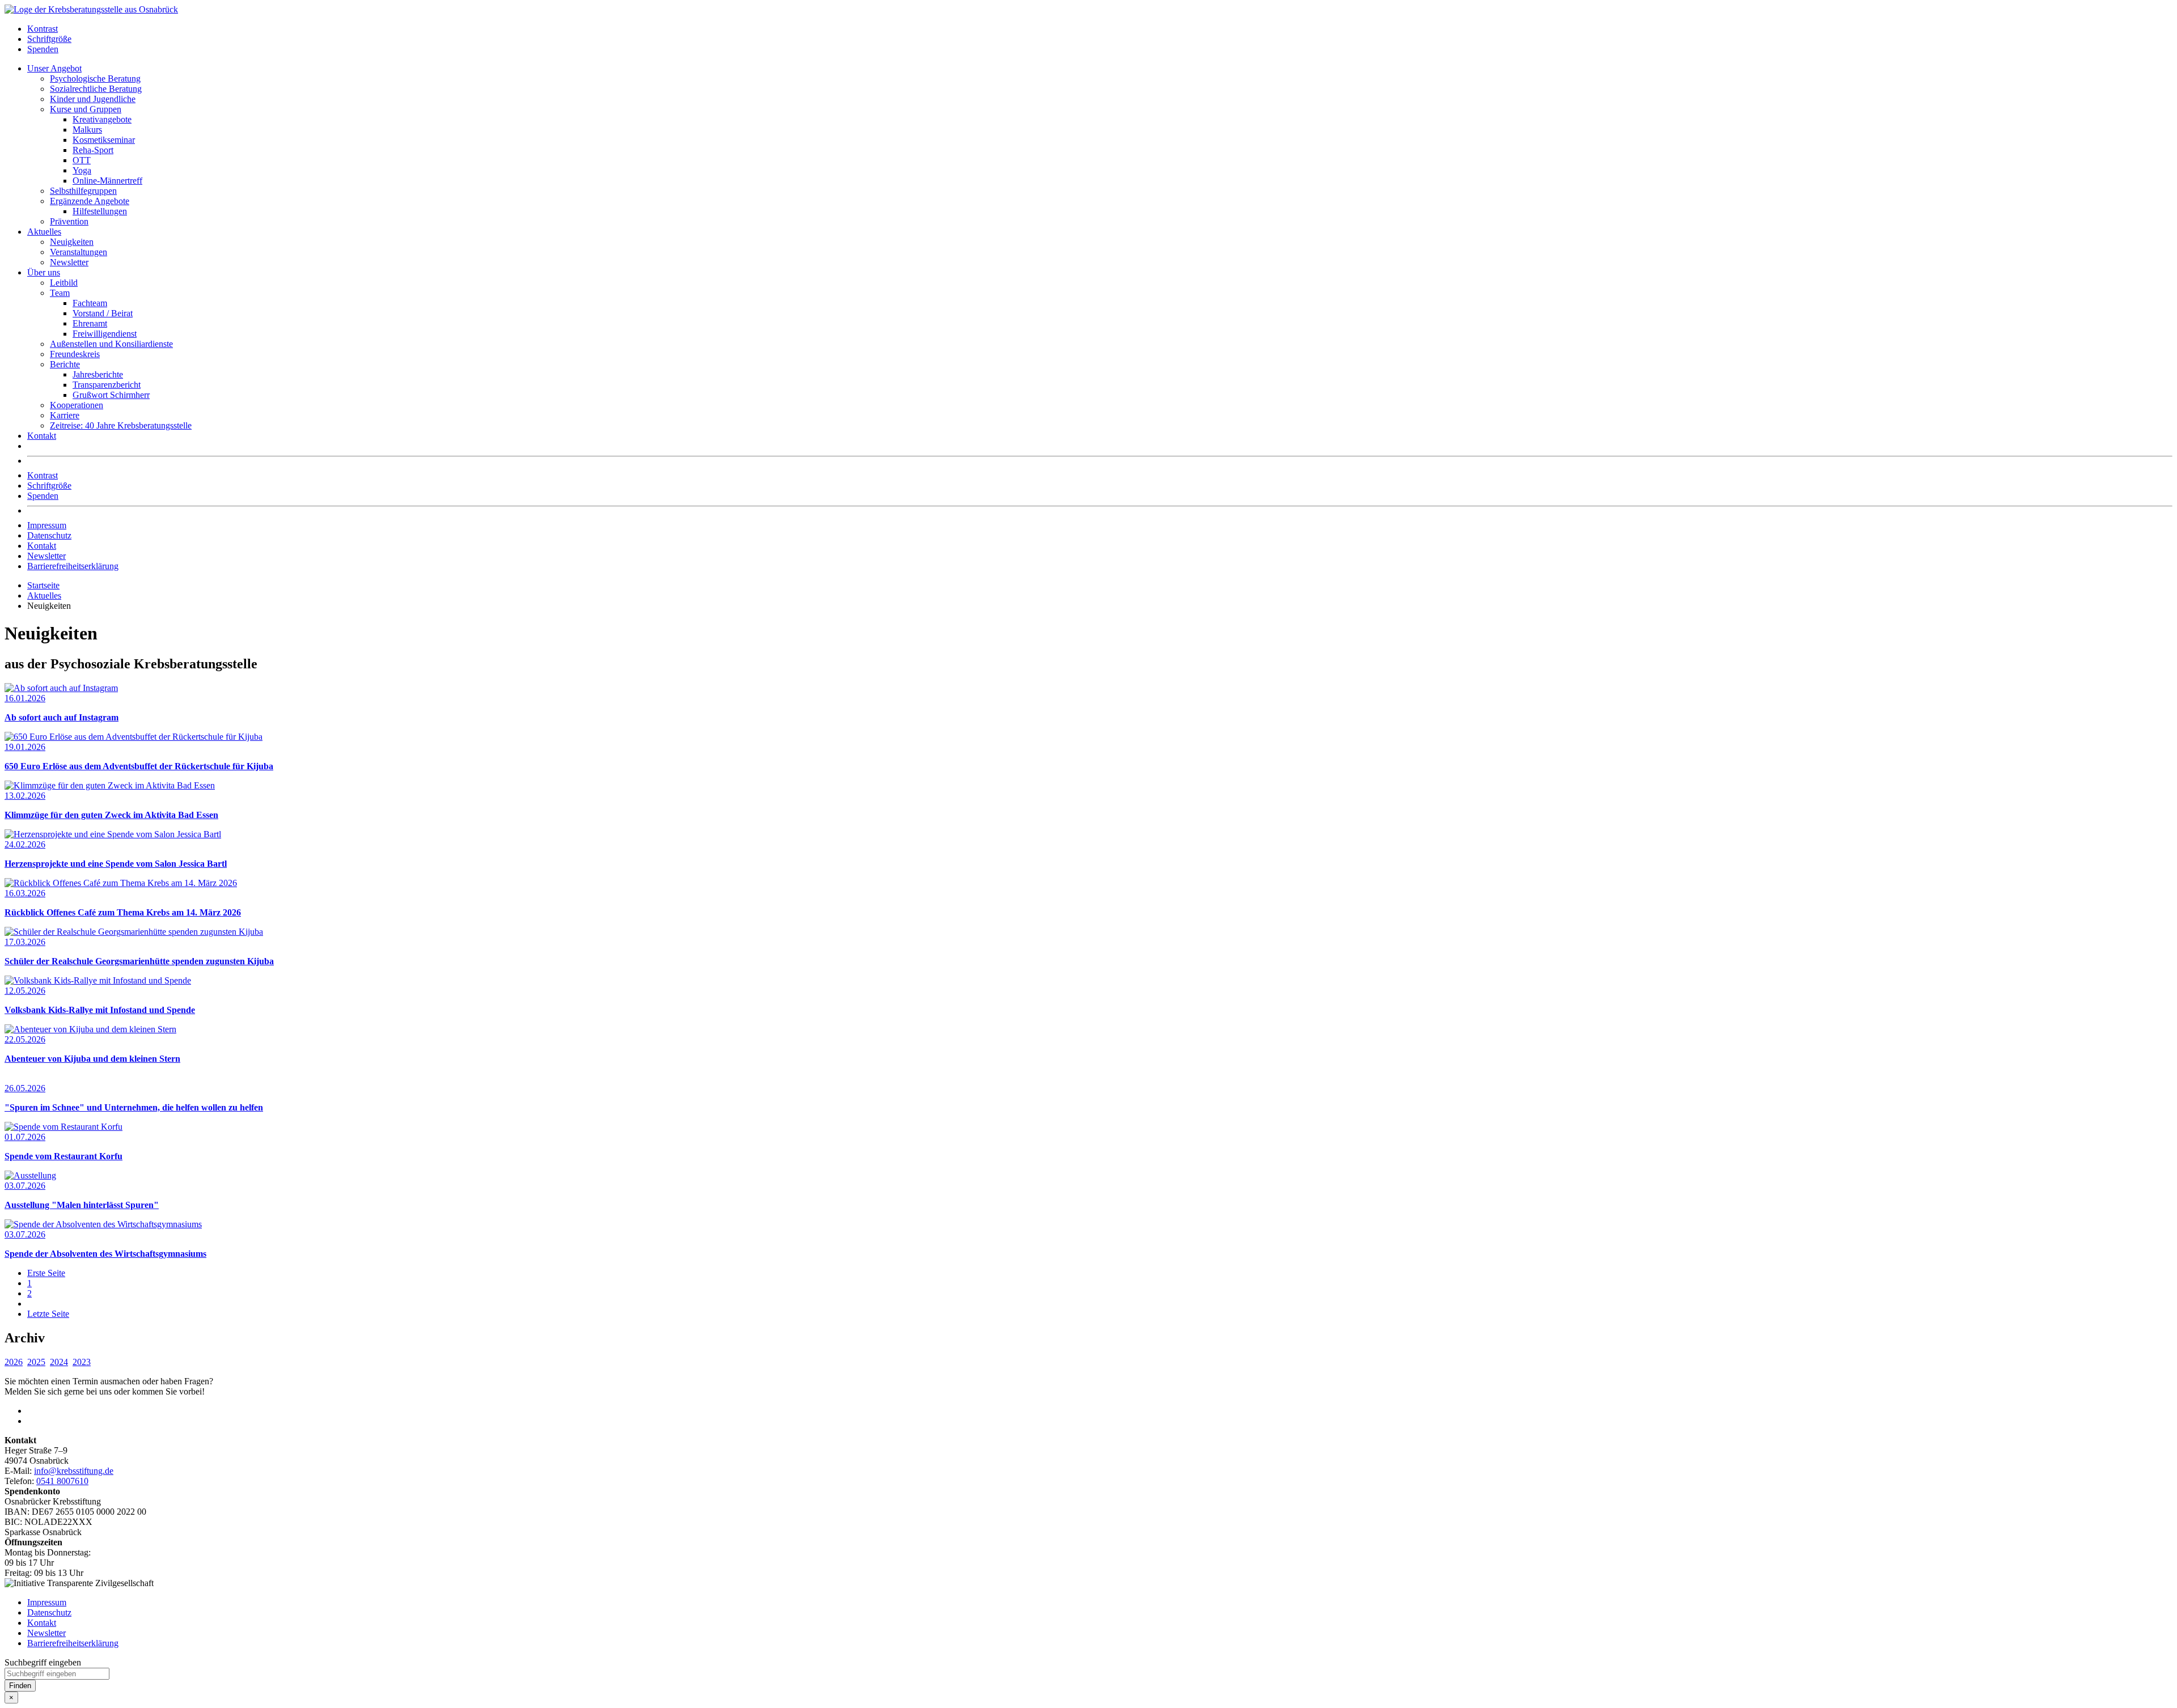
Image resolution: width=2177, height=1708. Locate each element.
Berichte (65, 364)
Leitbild (64, 283)
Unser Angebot (54, 68)
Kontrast (43, 29)
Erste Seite (46, 1273)
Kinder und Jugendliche (93, 99)
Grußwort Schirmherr (111, 395)
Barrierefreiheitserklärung (73, 566)
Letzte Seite (48, 1314)
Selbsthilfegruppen (83, 191)
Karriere (65, 415)
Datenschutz (49, 535)
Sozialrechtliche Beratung (96, 89)
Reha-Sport (93, 150)
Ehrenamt (90, 323)
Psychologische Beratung (95, 79)
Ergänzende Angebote (90, 201)
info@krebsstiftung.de (74, 1471)
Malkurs (87, 130)
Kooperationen (77, 405)
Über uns (44, 272)
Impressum (47, 525)
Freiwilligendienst (105, 334)
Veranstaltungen (79, 252)
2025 (36, 1362)
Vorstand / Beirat (103, 313)
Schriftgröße (49, 39)
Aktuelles (44, 232)
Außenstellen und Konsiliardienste (111, 344)
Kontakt (42, 436)
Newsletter (69, 262)
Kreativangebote (102, 119)
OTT (82, 160)
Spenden (43, 49)
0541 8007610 (62, 1481)
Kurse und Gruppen (86, 109)
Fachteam (90, 303)
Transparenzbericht (107, 385)
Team (60, 293)
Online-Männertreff (107, 181)
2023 (82, 1362)
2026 (14, 1362)
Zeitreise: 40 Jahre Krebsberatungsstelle (121, 425)
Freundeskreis (75, 354)
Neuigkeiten (72, 242)
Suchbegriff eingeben (43, 1662)
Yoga (82, 170)
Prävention (69, 221)
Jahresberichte (98, 374)
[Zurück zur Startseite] (91, 9)
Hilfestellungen (100, 211)
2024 (59, 1362)
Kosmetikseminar (104, 140)
